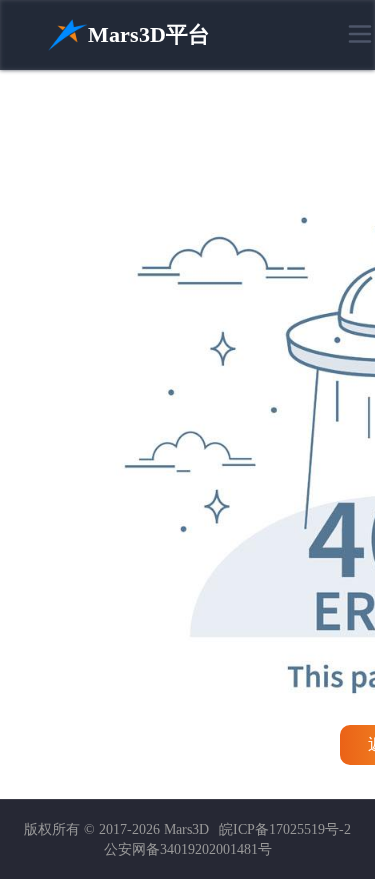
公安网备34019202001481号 (188, 849)
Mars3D (186, 829)
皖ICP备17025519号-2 (285, 829)
